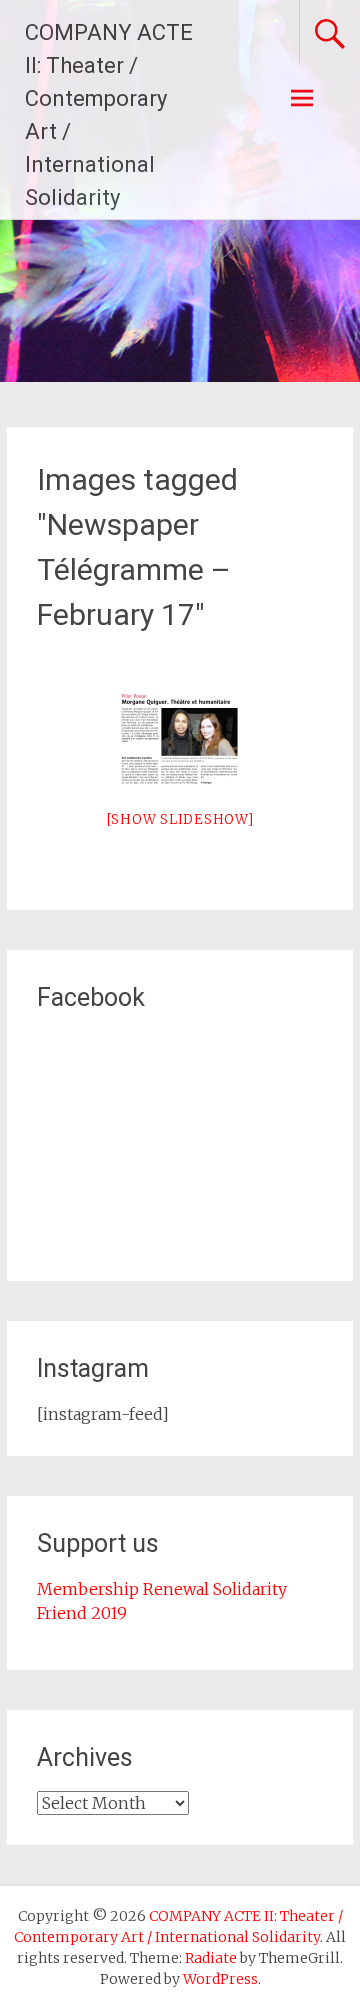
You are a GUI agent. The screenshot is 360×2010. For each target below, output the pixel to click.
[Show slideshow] (180, 819)
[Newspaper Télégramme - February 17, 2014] (180, 739)
